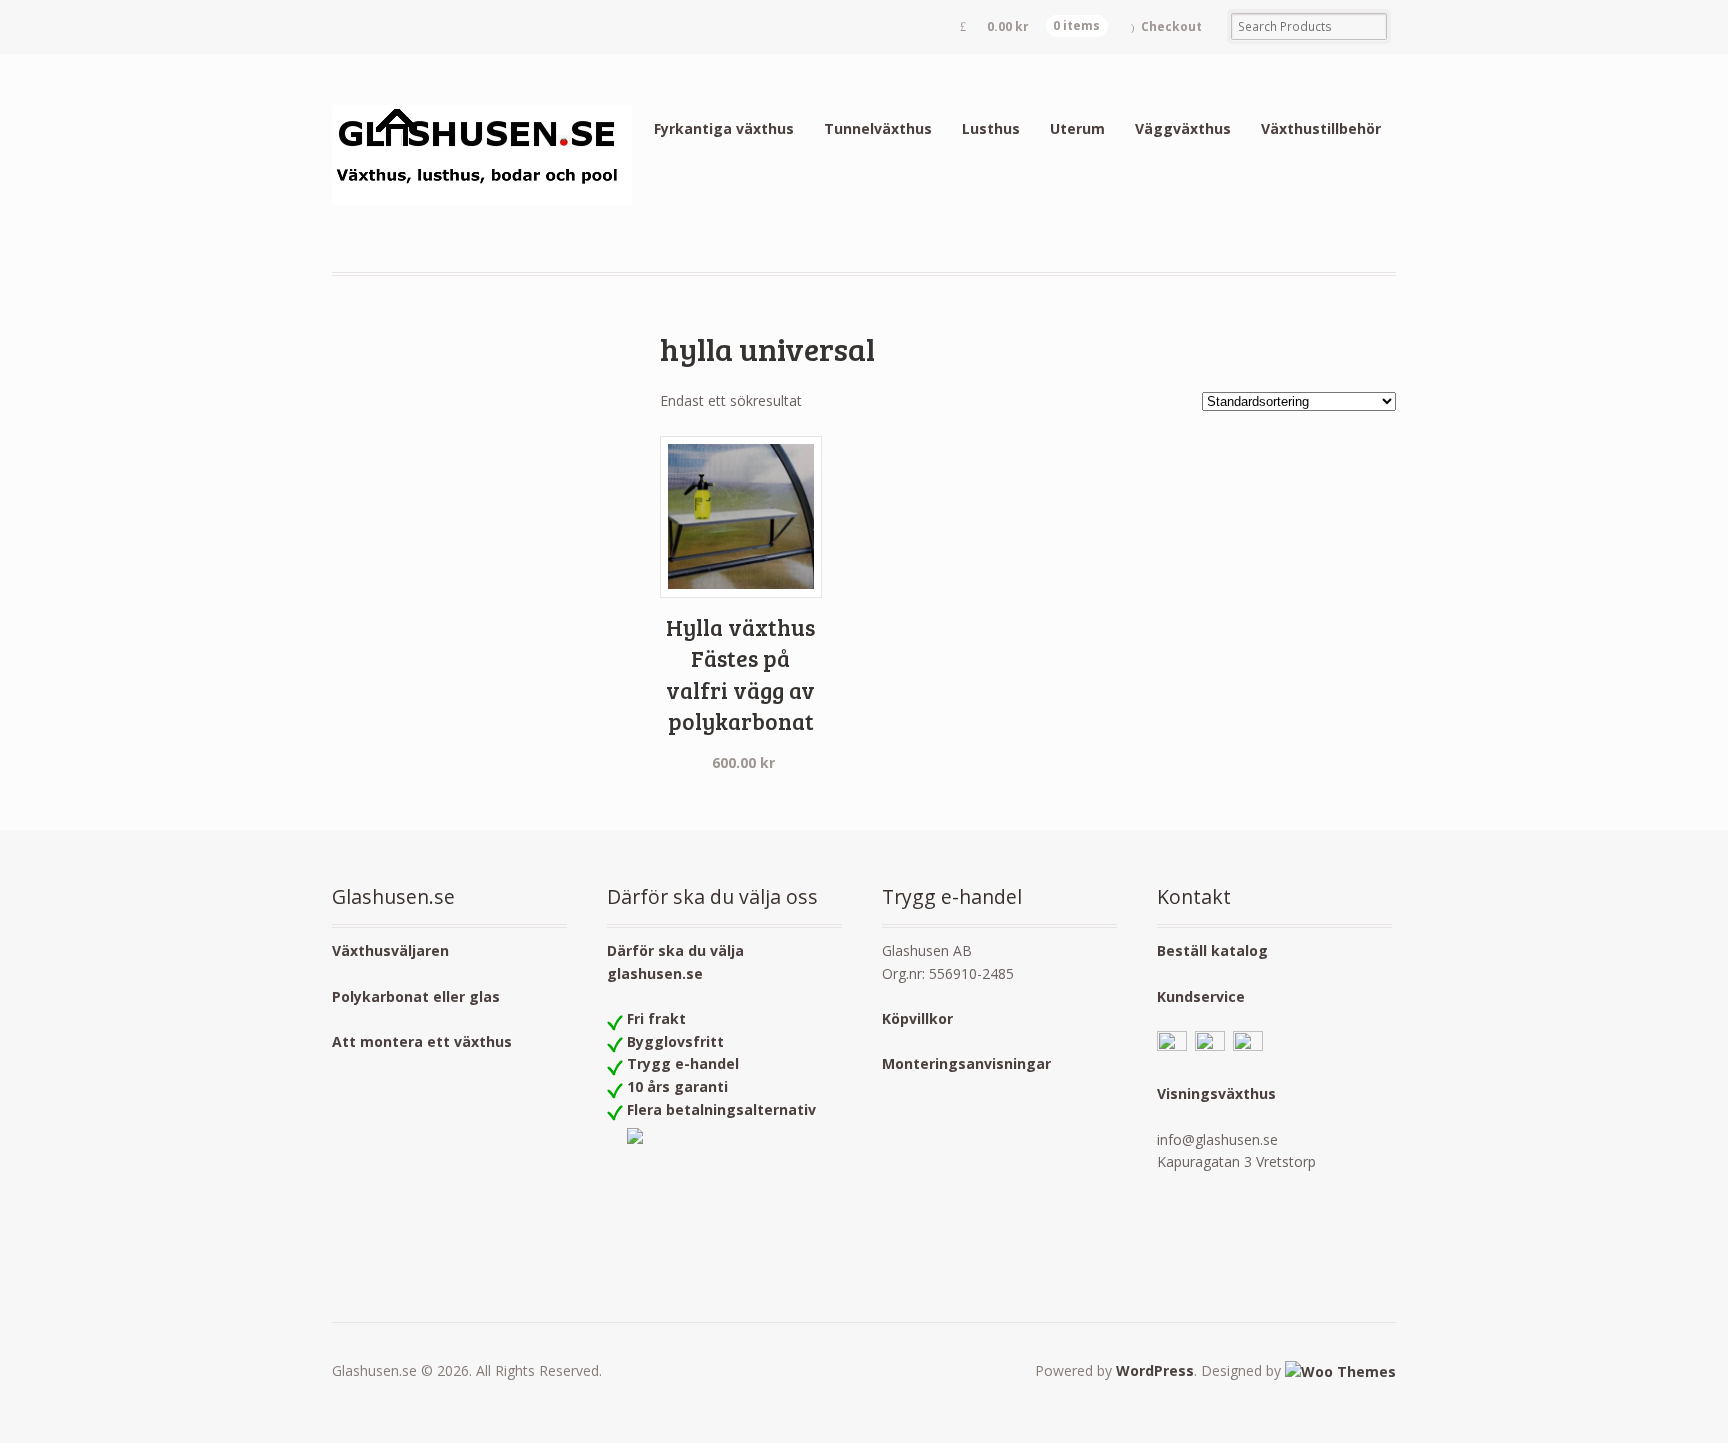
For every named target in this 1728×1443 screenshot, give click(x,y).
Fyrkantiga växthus (724, 128)
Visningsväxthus (1216, 1093)
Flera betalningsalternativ (721, 1109)
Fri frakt (656, 1018)
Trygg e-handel (683, 1063)
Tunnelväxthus (878, 128)
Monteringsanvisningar (966, 1063)
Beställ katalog (1212, 950)
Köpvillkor (917, 1018)
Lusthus (991, 128)
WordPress (1155, 1370)
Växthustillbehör (1321, 128)
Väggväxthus (1183, 128)
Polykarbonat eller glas (416, 996)
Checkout (1171, 26)
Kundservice (1201, 996)
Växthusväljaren (390, 950)
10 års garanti (677, 1086)
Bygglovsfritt (675, 1041)
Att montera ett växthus (422, 1041)
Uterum (1077, 128)
